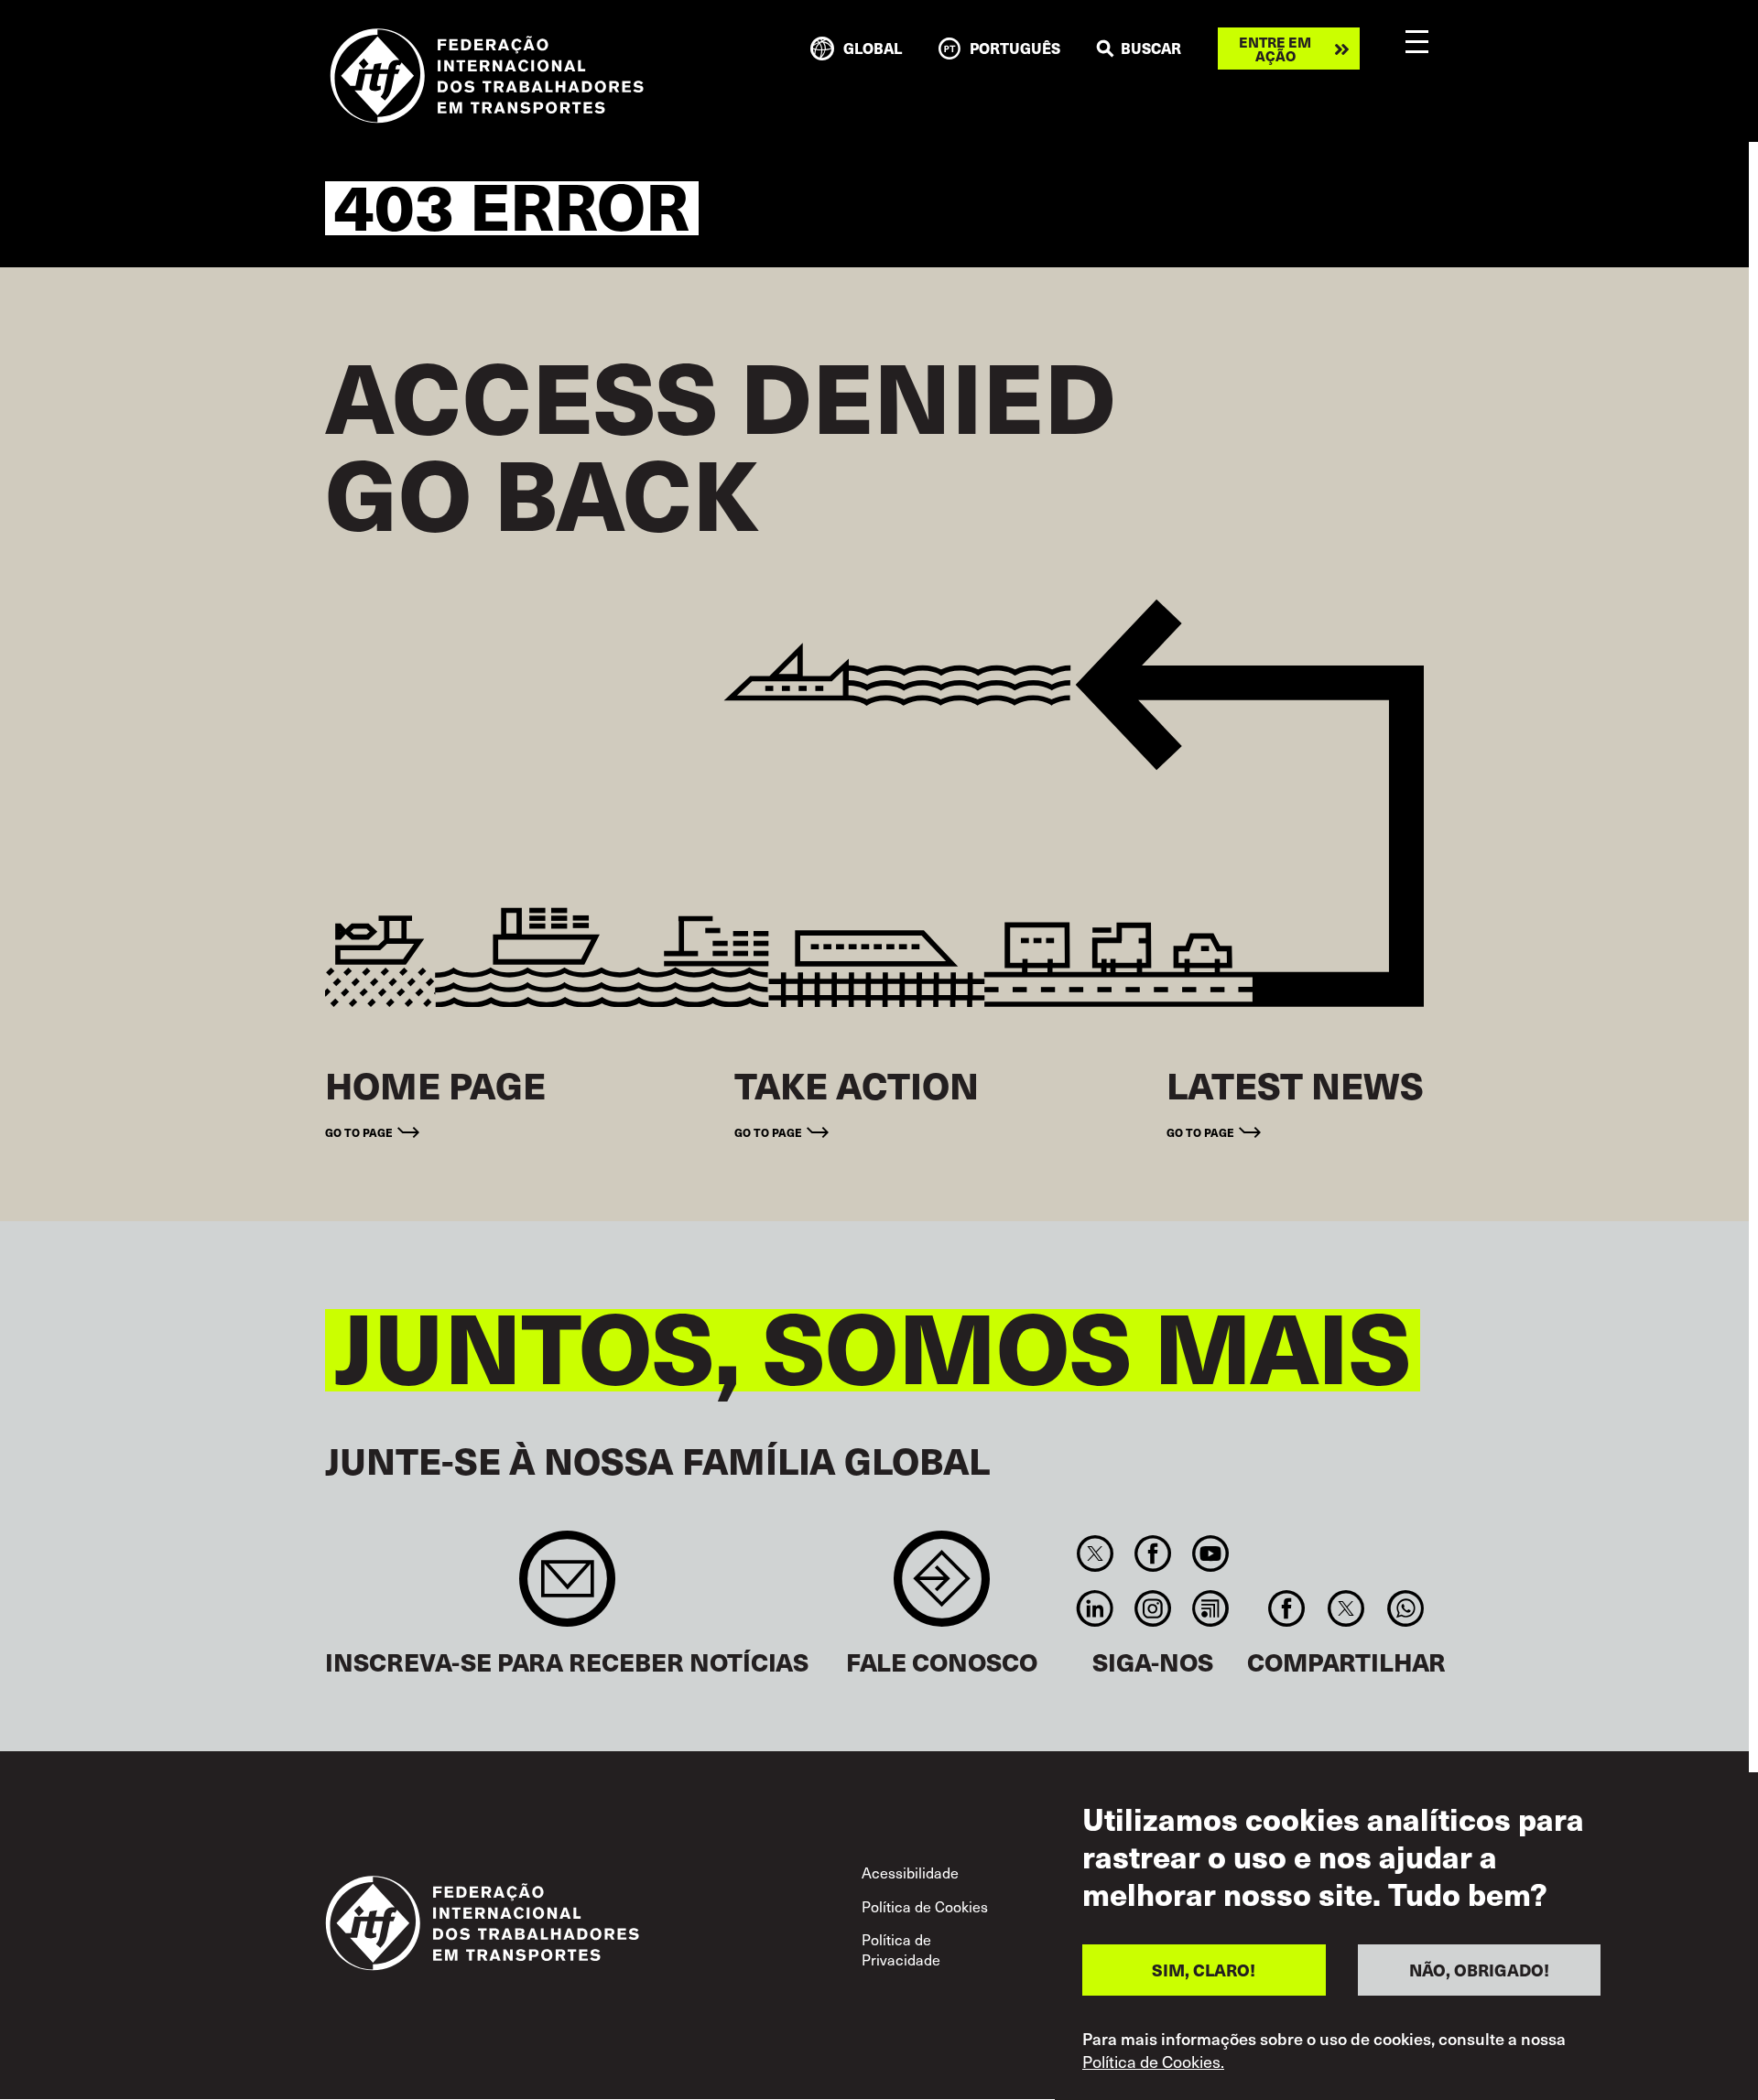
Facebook (1152, 1553)
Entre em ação (1275, 49)
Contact (942, 1588)
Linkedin (1095, 1608)
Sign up (567, 1588)
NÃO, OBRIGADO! (1479, 1970)
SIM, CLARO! (1204, 1970)
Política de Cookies (925, 1906)
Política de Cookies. (1153, 2062)
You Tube (1211, 1553)
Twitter (1095, 1553)
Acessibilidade (910, 1872)
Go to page (359, 1132)
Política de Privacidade (901, 1949)
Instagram (1152, 1608)
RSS (1211, 1608)
